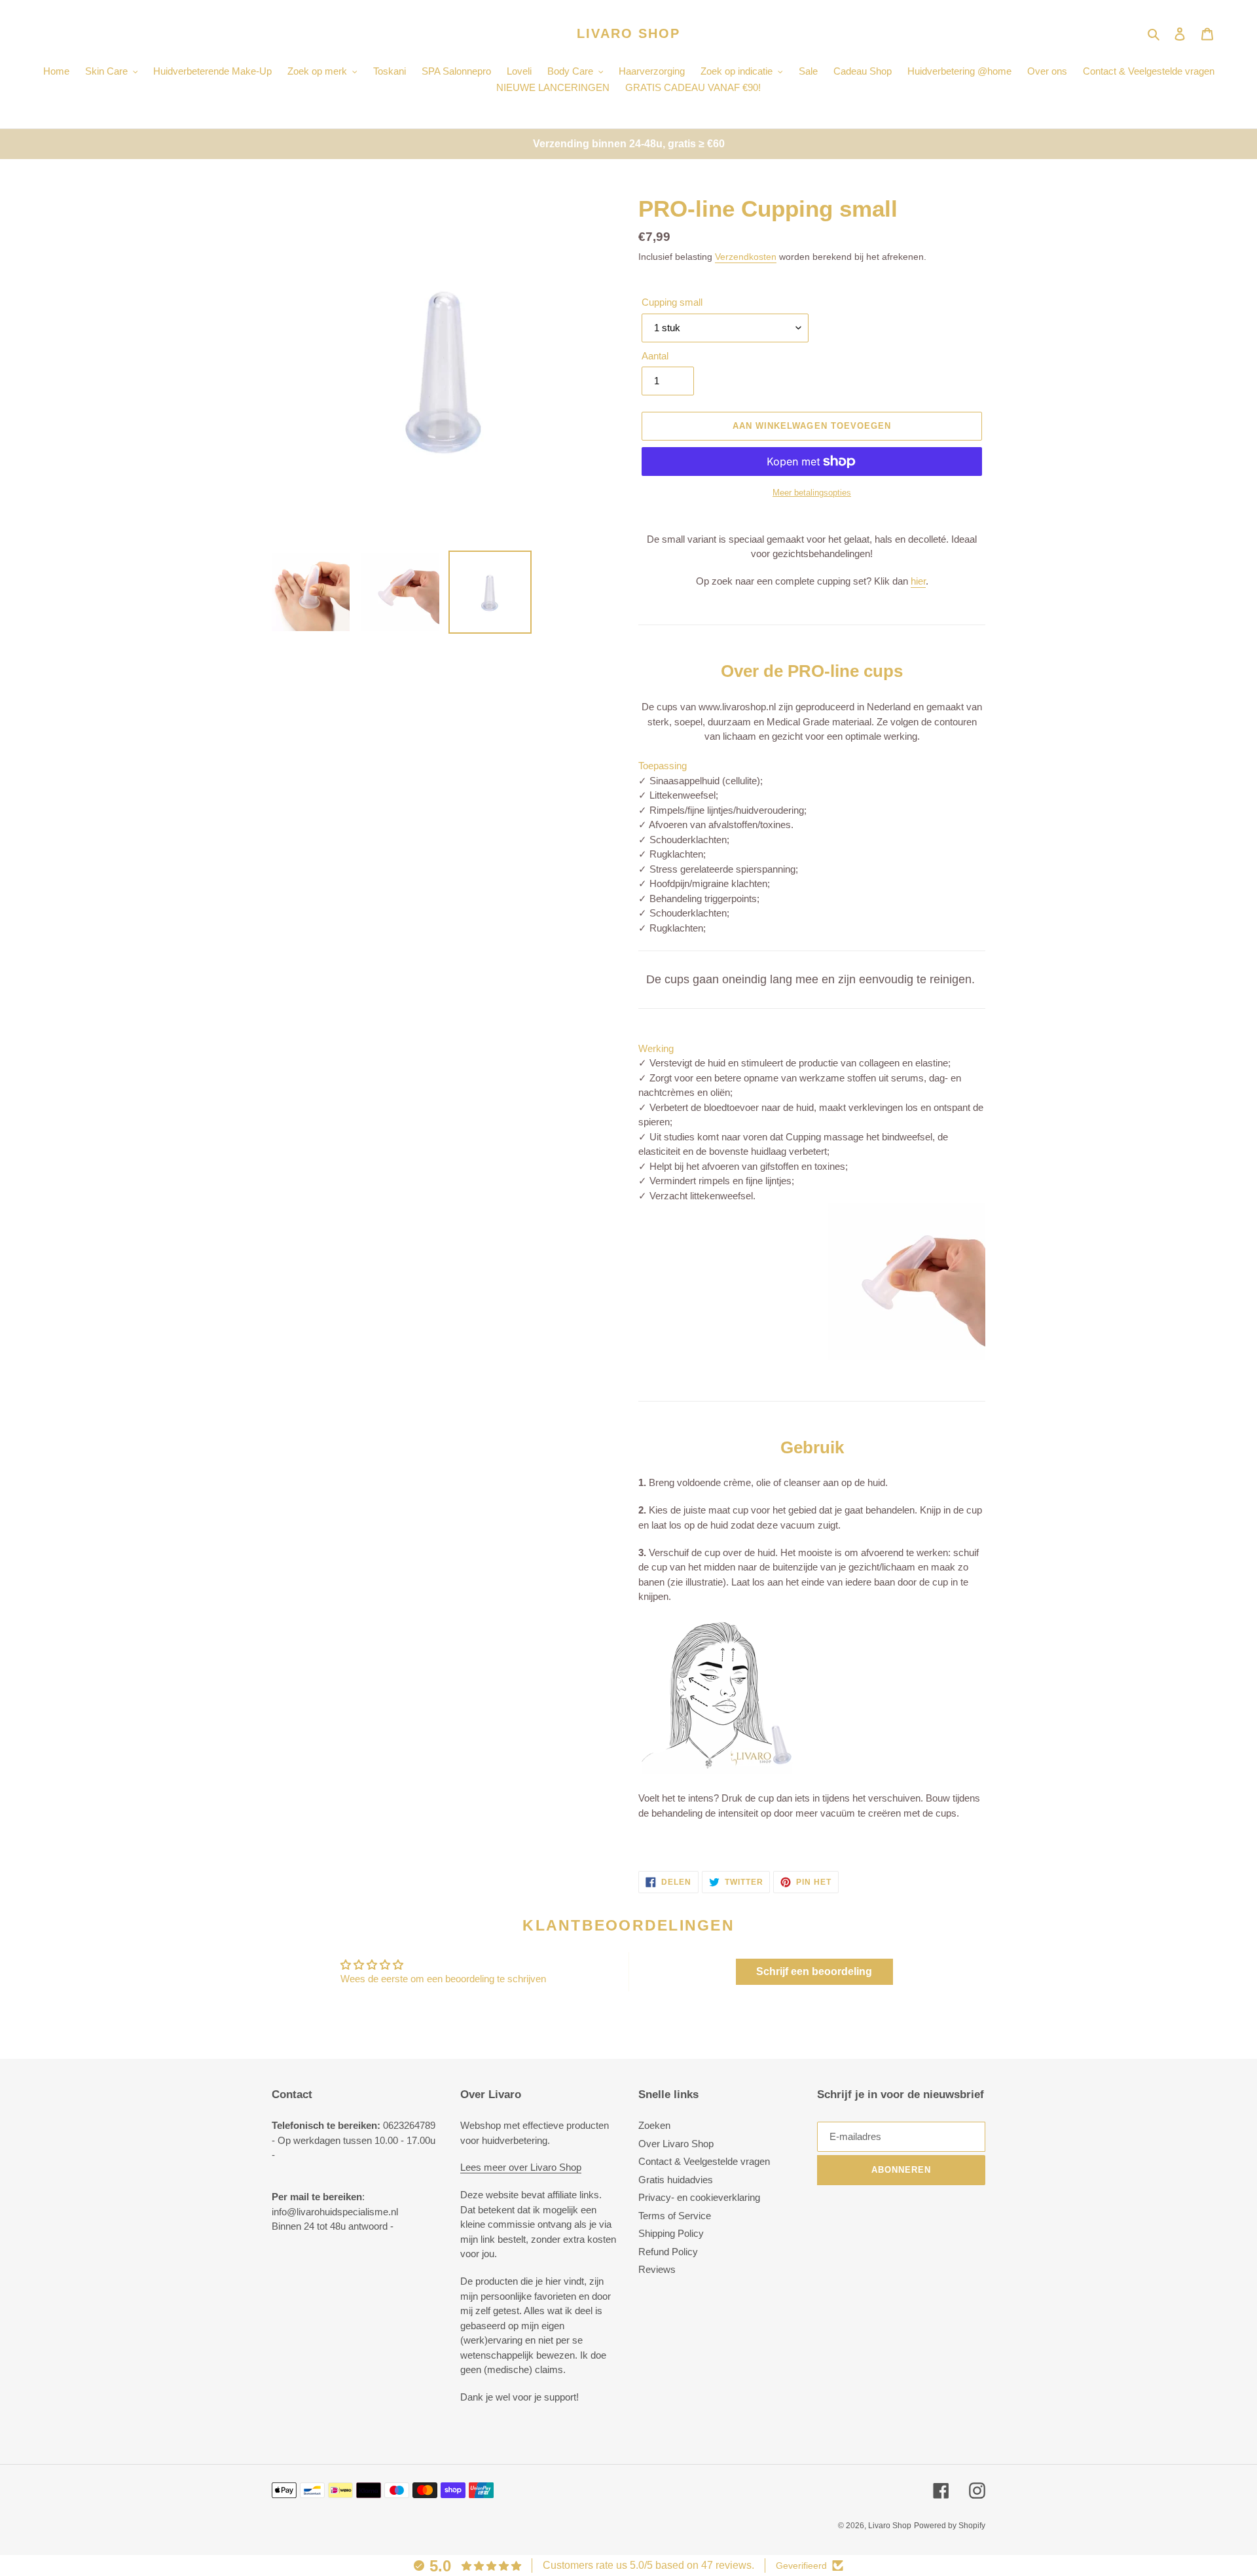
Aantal (655, 356)
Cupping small (672, 302)
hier (918, 581)
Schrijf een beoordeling (814, 1971)
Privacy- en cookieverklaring (699, 2197)
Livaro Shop (628, 33)
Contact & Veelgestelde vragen (704, 2161)
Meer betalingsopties (812, 493)
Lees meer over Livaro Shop (521, 2167)
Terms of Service (675, 2216)
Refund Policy (668, 2252)
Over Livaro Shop (676, 2144)
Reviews (657, 2269)
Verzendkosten (746, 257)
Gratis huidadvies (676, 2180)
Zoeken (654, 2125)
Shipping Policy (671, 2233)
